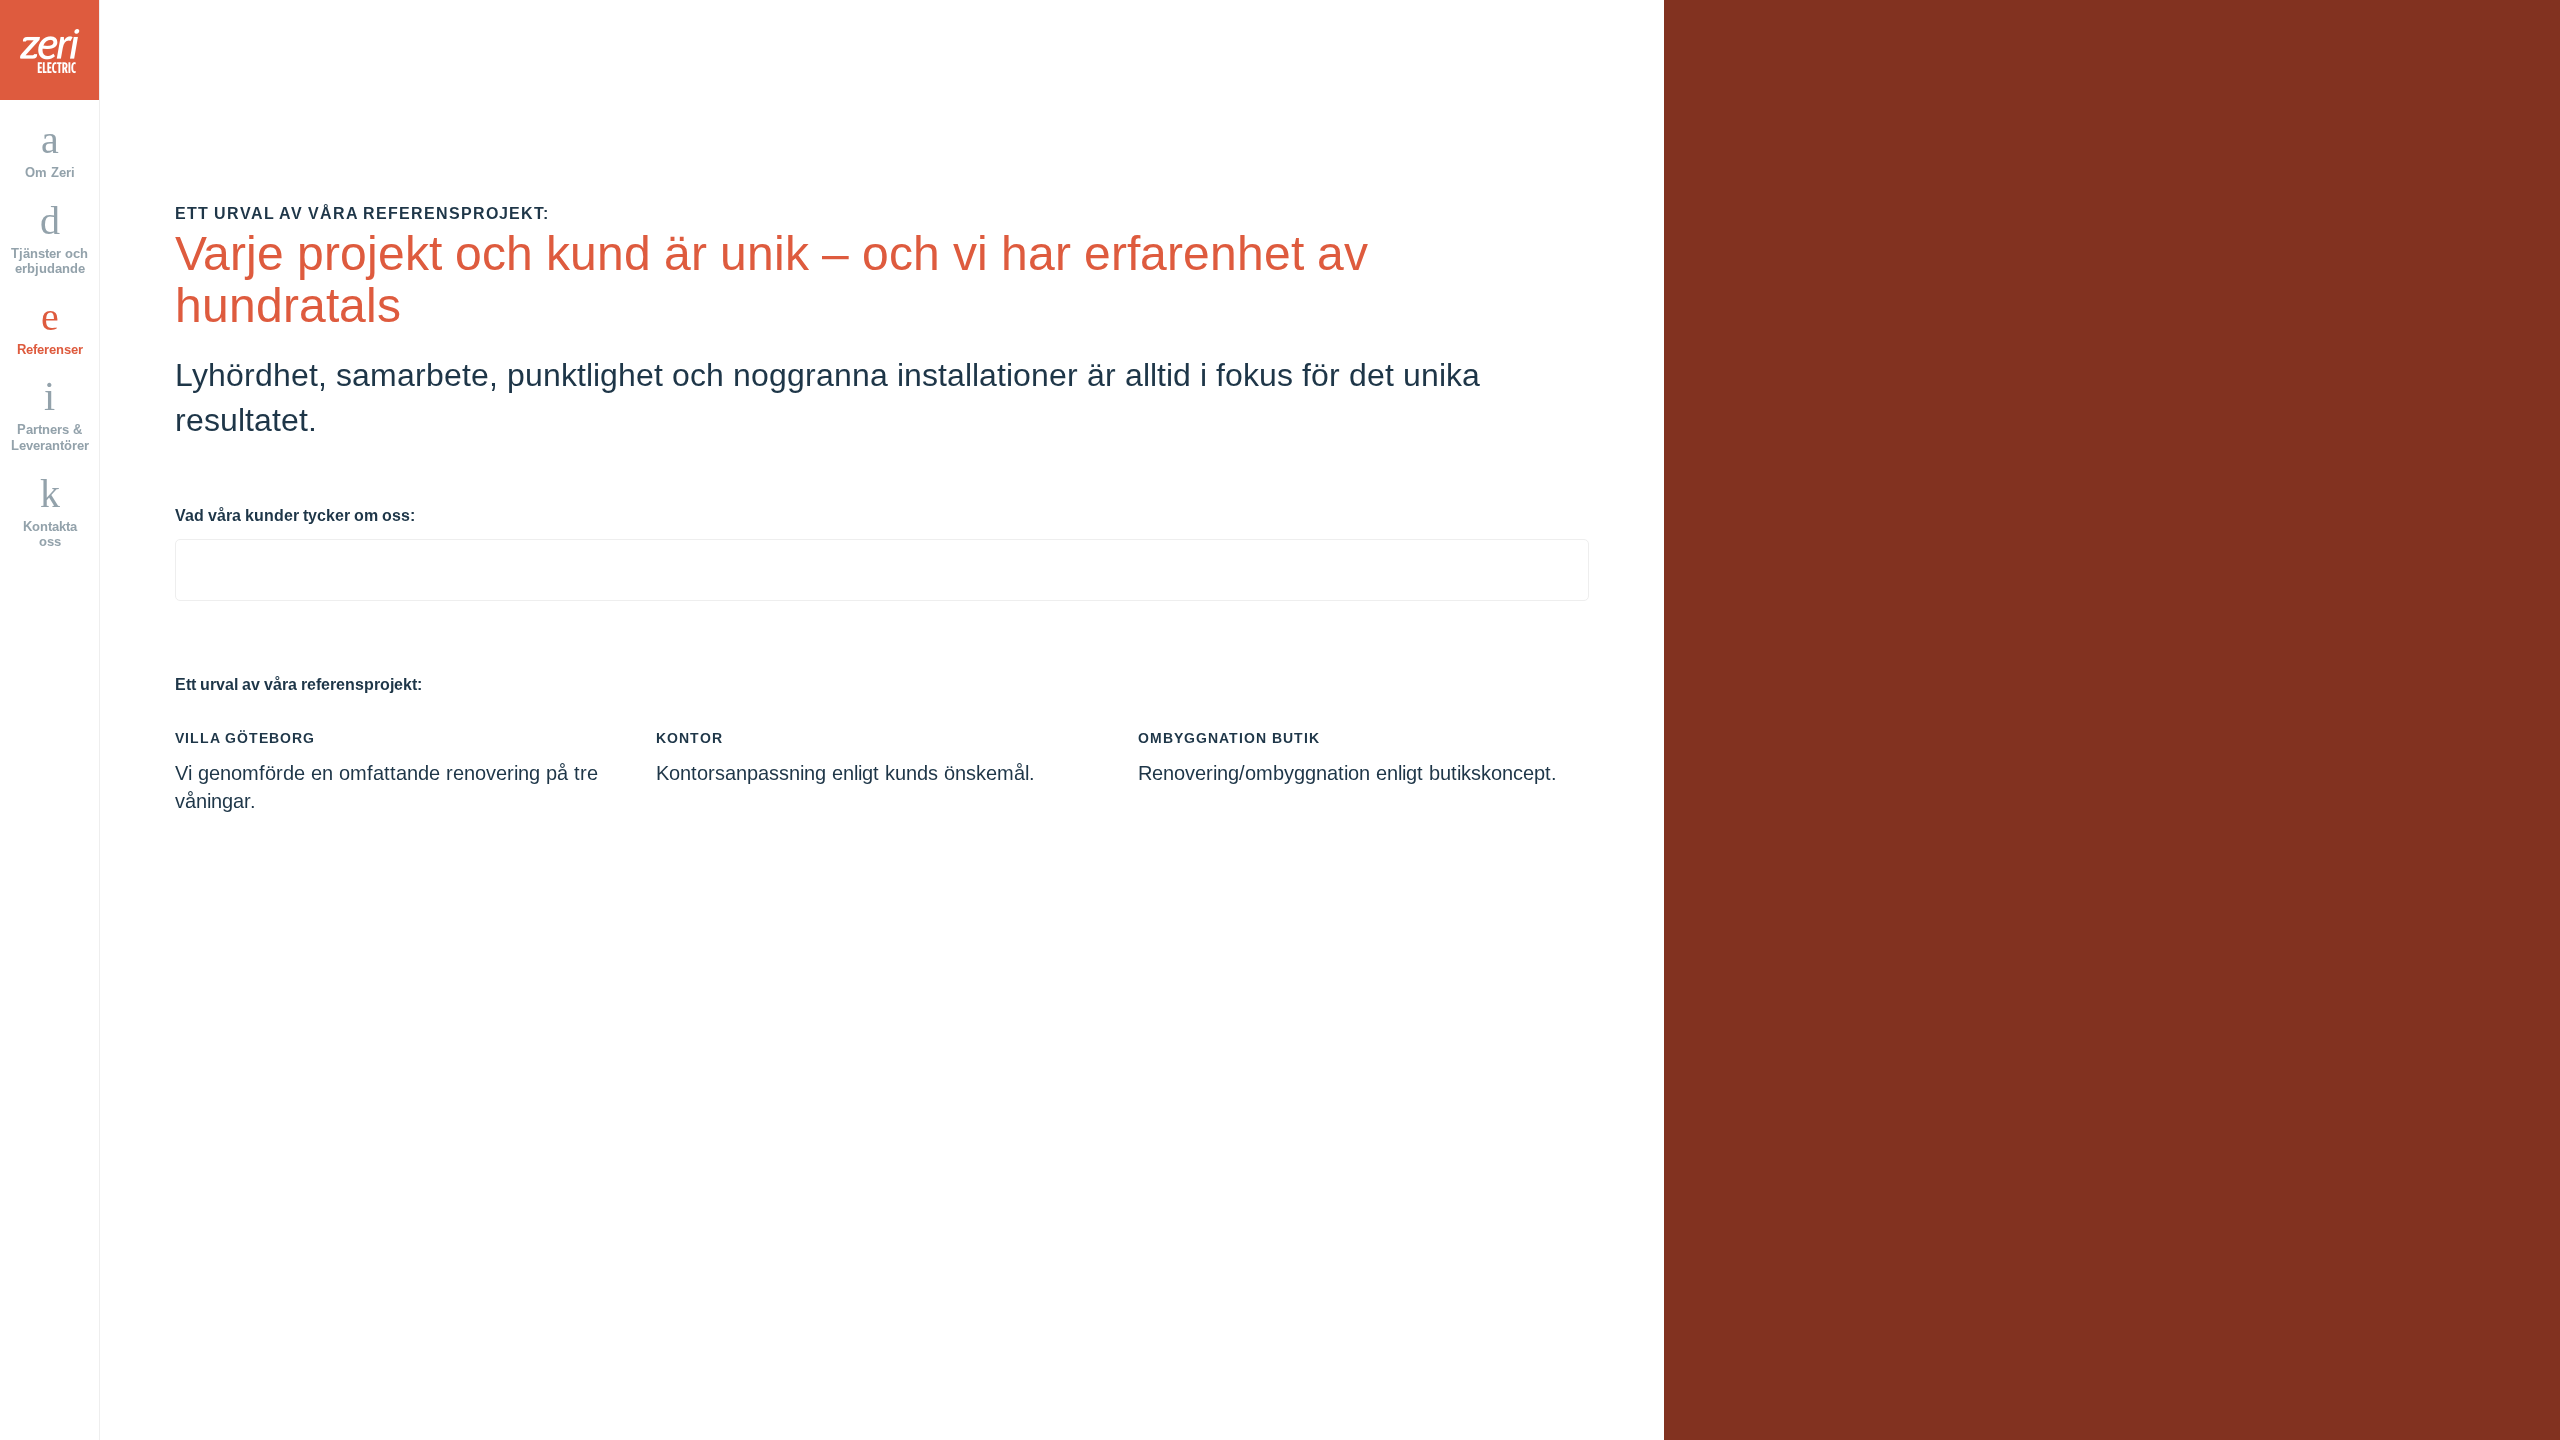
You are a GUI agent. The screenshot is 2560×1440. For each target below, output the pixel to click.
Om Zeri (50, 172)
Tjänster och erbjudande (49, 261)
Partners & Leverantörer (50, 437)
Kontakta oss (50, 534)
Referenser (50, 349)
